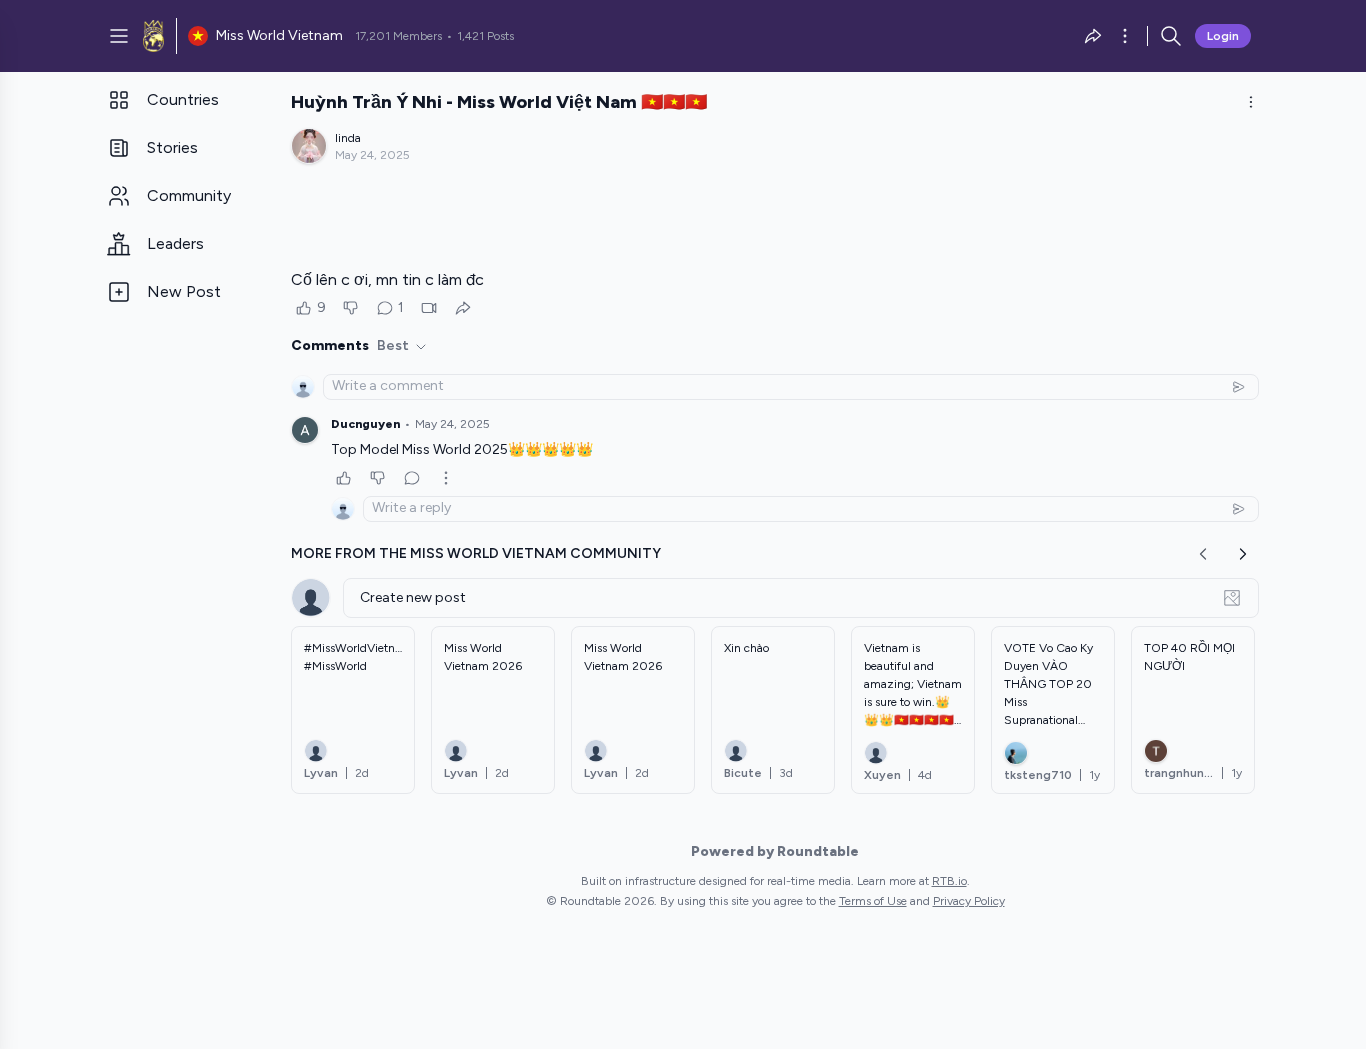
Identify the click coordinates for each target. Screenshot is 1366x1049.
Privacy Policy (969, 901)
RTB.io (949, 881)
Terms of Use (873, 901)
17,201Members (398, 36)
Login (1223, 36)
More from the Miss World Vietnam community (476, 553)
